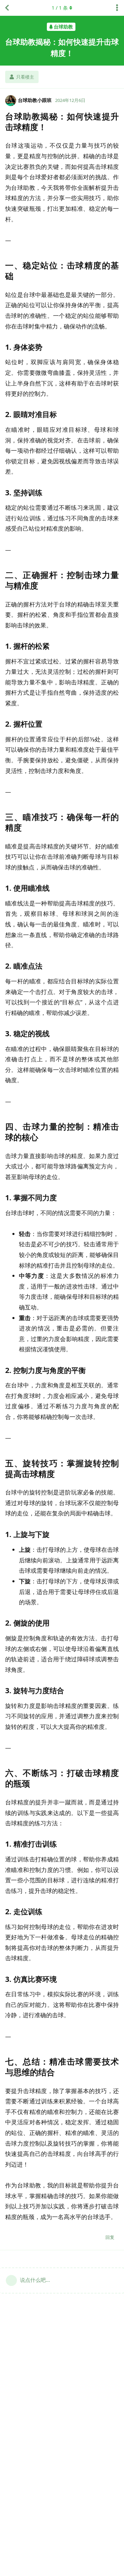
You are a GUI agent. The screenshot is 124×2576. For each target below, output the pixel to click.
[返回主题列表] (7, 8)
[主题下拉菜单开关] (117, 8)
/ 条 (60, 8)
